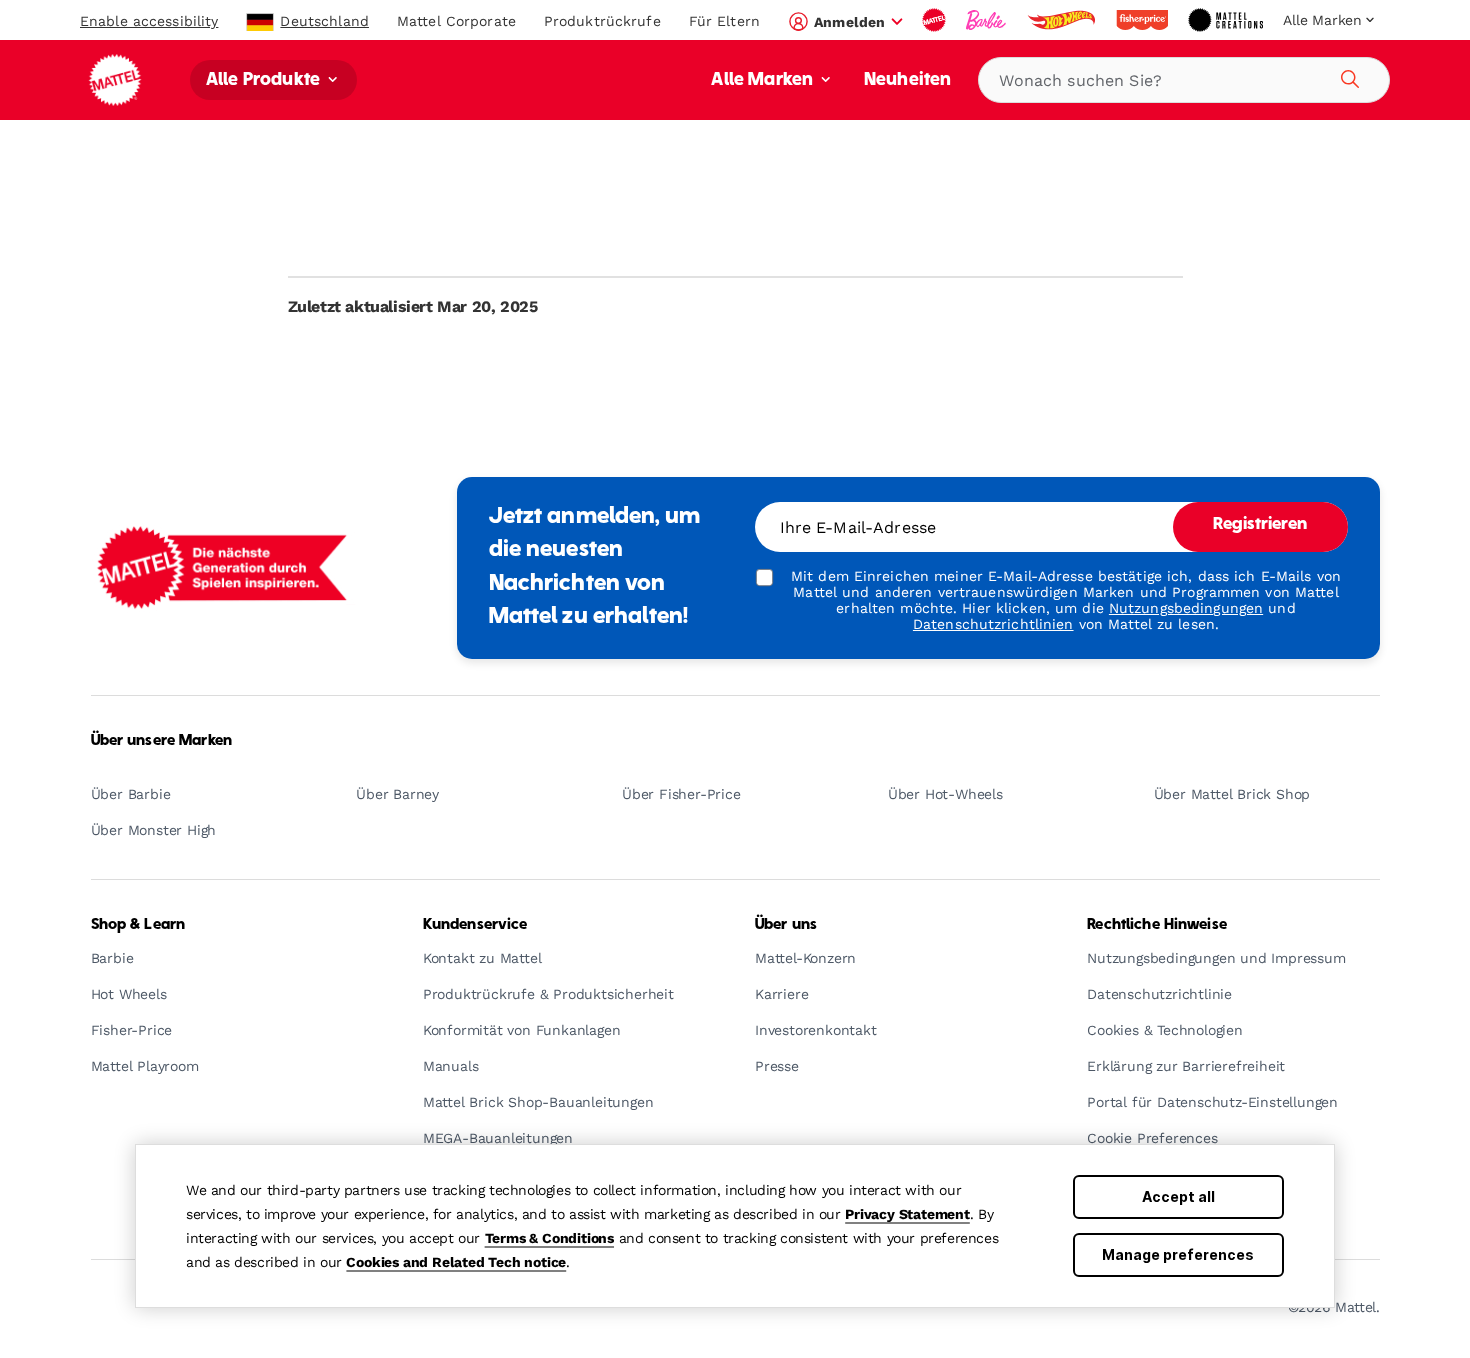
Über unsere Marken (162, 741)
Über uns (786, 925)
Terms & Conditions (549, 1238)
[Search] (1347, 76)
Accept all (1178, 1196)
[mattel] (936, 20)
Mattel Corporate (456, 21)
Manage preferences (1178, 1254)
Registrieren (1260, 525)
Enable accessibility (149, 21)
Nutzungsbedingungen (1186, 608)
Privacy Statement (907, 1214)
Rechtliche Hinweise (1157, 925)
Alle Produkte (265, 80)
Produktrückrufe (602, 21)
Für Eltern (724, 21)
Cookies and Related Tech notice (456, 1262)
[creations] (1227, 20)
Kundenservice (475, 925)
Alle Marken (764, 80)
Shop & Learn (138, 925)
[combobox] (1184, 80)
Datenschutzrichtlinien (993, 624)
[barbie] (988, 20)
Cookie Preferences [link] (1152, 1138)
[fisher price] (1144, 20)
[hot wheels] (1063, 20)
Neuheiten (907, 80)
